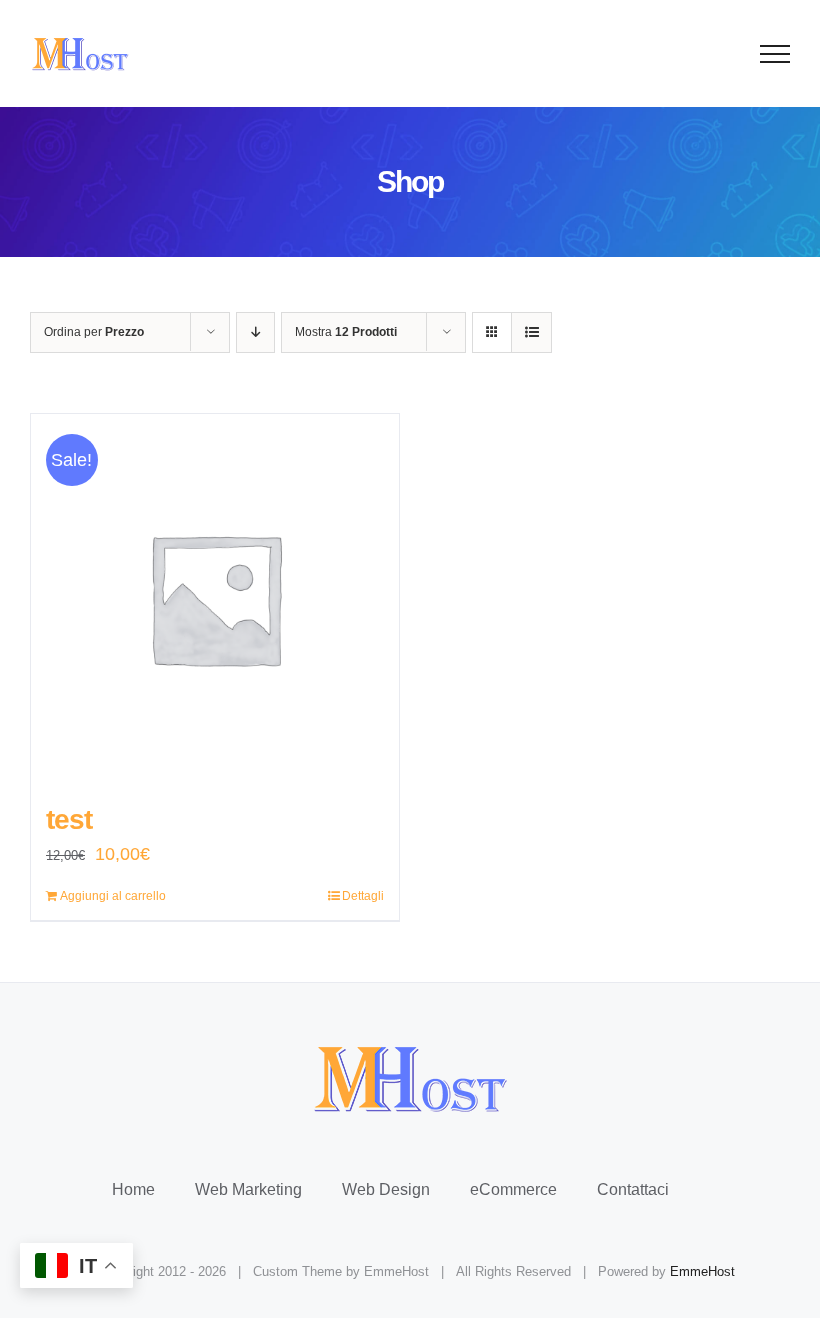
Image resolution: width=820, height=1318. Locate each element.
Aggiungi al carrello (113, 896)
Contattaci (633, 1189)
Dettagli (363, 896)
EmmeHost (702, 1271)
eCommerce (513, 1189)
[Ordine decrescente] (255, 332)
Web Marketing (248, 1189)
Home (133, 1189)
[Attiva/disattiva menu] (775, 54)
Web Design (386, 1189)
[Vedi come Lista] (531, 332)
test (69, 819)
